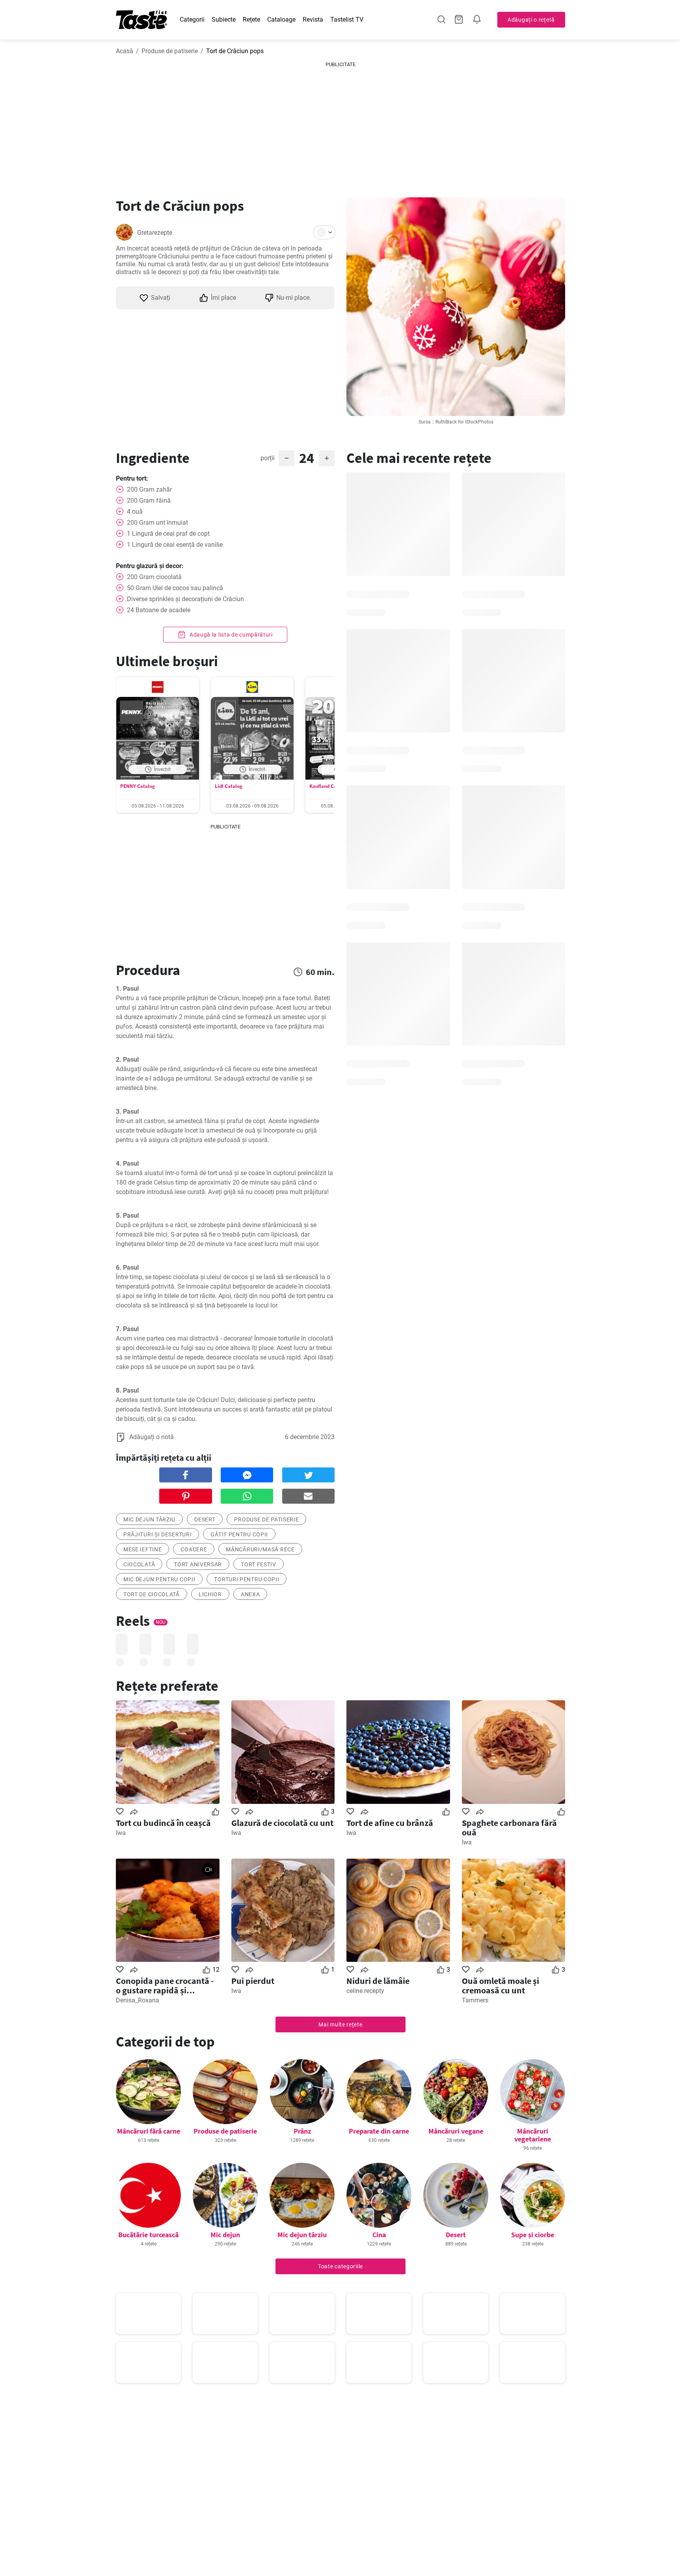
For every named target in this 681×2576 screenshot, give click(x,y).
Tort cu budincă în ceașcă (163, 1823)
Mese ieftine (142, 1549)
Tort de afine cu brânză (390, 1823)
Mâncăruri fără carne (149, 2131)
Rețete (251, 20)
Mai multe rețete (340, 2024)
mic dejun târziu (149, 1519)
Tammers (475, 2000)
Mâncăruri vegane (456, 2131)
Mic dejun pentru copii (159, 1579)
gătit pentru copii (239, 1534)
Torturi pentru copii (247, 1579)
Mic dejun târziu (302, 2235)
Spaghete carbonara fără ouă (509, 1828)
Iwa (121, 1833)
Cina (379, 2235)
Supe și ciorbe (533, 2235)
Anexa (250, 1594)
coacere (194, 1549)
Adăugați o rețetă (531, 20)
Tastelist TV (347, 20)
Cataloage (281, 20)
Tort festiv (259, 1564)
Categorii (192, 20)
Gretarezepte (155, 233)
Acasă (125, 51)
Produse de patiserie (170, 51)
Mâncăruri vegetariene (533, 2135)
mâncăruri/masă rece (260, 1549)
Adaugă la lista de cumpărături (230, 635)
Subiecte (224, 20)
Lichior (210, 1594)
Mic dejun (225, 2235)
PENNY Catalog (138, 786)
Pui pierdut (253, 1981)
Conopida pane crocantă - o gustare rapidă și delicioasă (165, 1985)
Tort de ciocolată (152, 1594)
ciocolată (139, 1564)
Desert (456, 2235)
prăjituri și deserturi (157, 1534)
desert (205, 1519)
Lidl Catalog (229, 786)
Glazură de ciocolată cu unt (282, 1823)
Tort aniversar (198, 1564)
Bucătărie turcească (148, 2235)
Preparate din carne (379, 2131)
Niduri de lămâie (378, 1981)
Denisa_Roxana (138, 2000)
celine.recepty (365, 1991)
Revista (313, 20)
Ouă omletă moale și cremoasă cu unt (501, 1985)
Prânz (302, 2131)
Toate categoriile (340, 2266)
